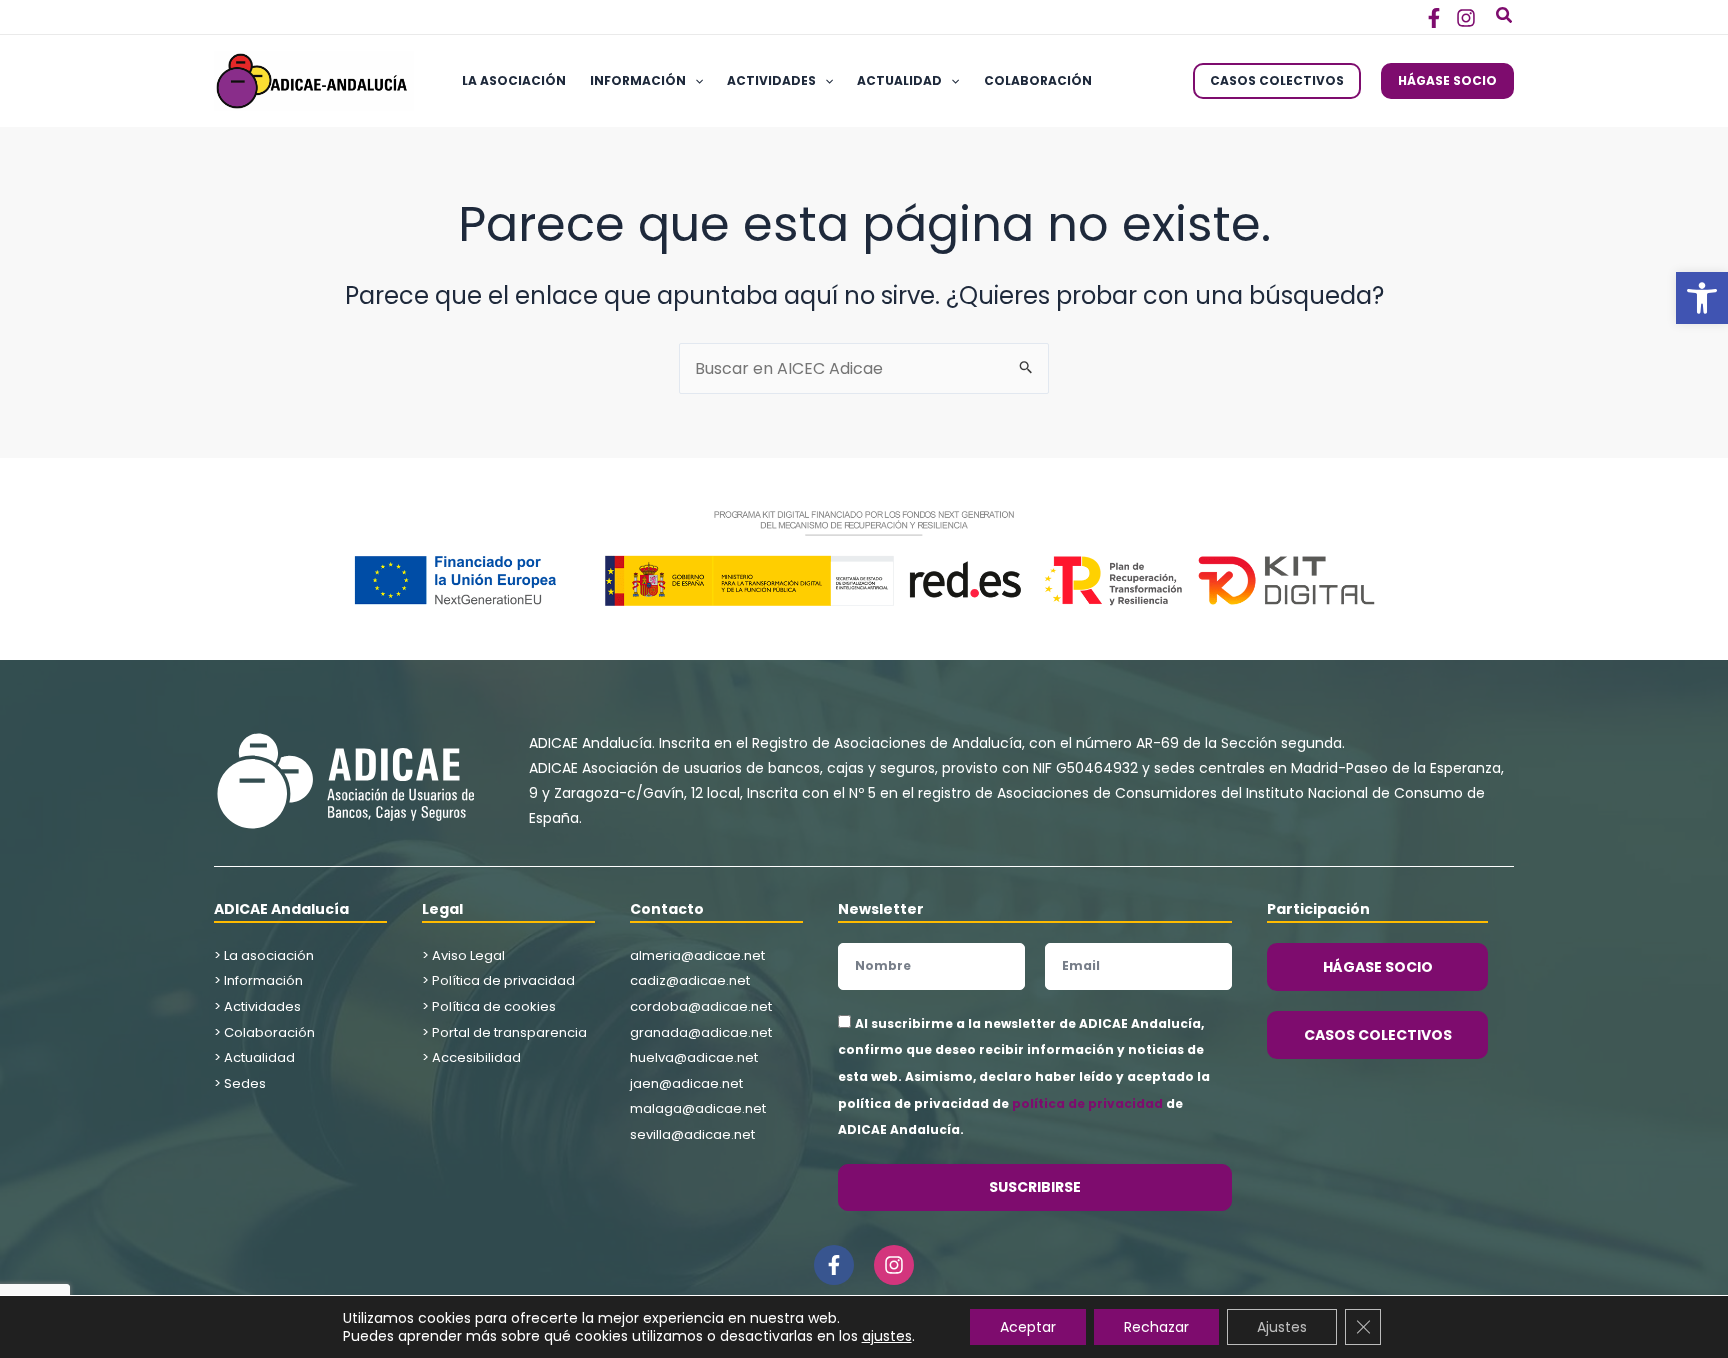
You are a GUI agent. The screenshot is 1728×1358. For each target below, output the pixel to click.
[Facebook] (1434, 18)
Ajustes (1282, 1327)
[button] (1702, 298)
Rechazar (1156, 1327)
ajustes (887, 1336)
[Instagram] (1466, 18)
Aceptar (1028, 1327)
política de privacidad (1087, 1103)
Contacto (667, 909)
